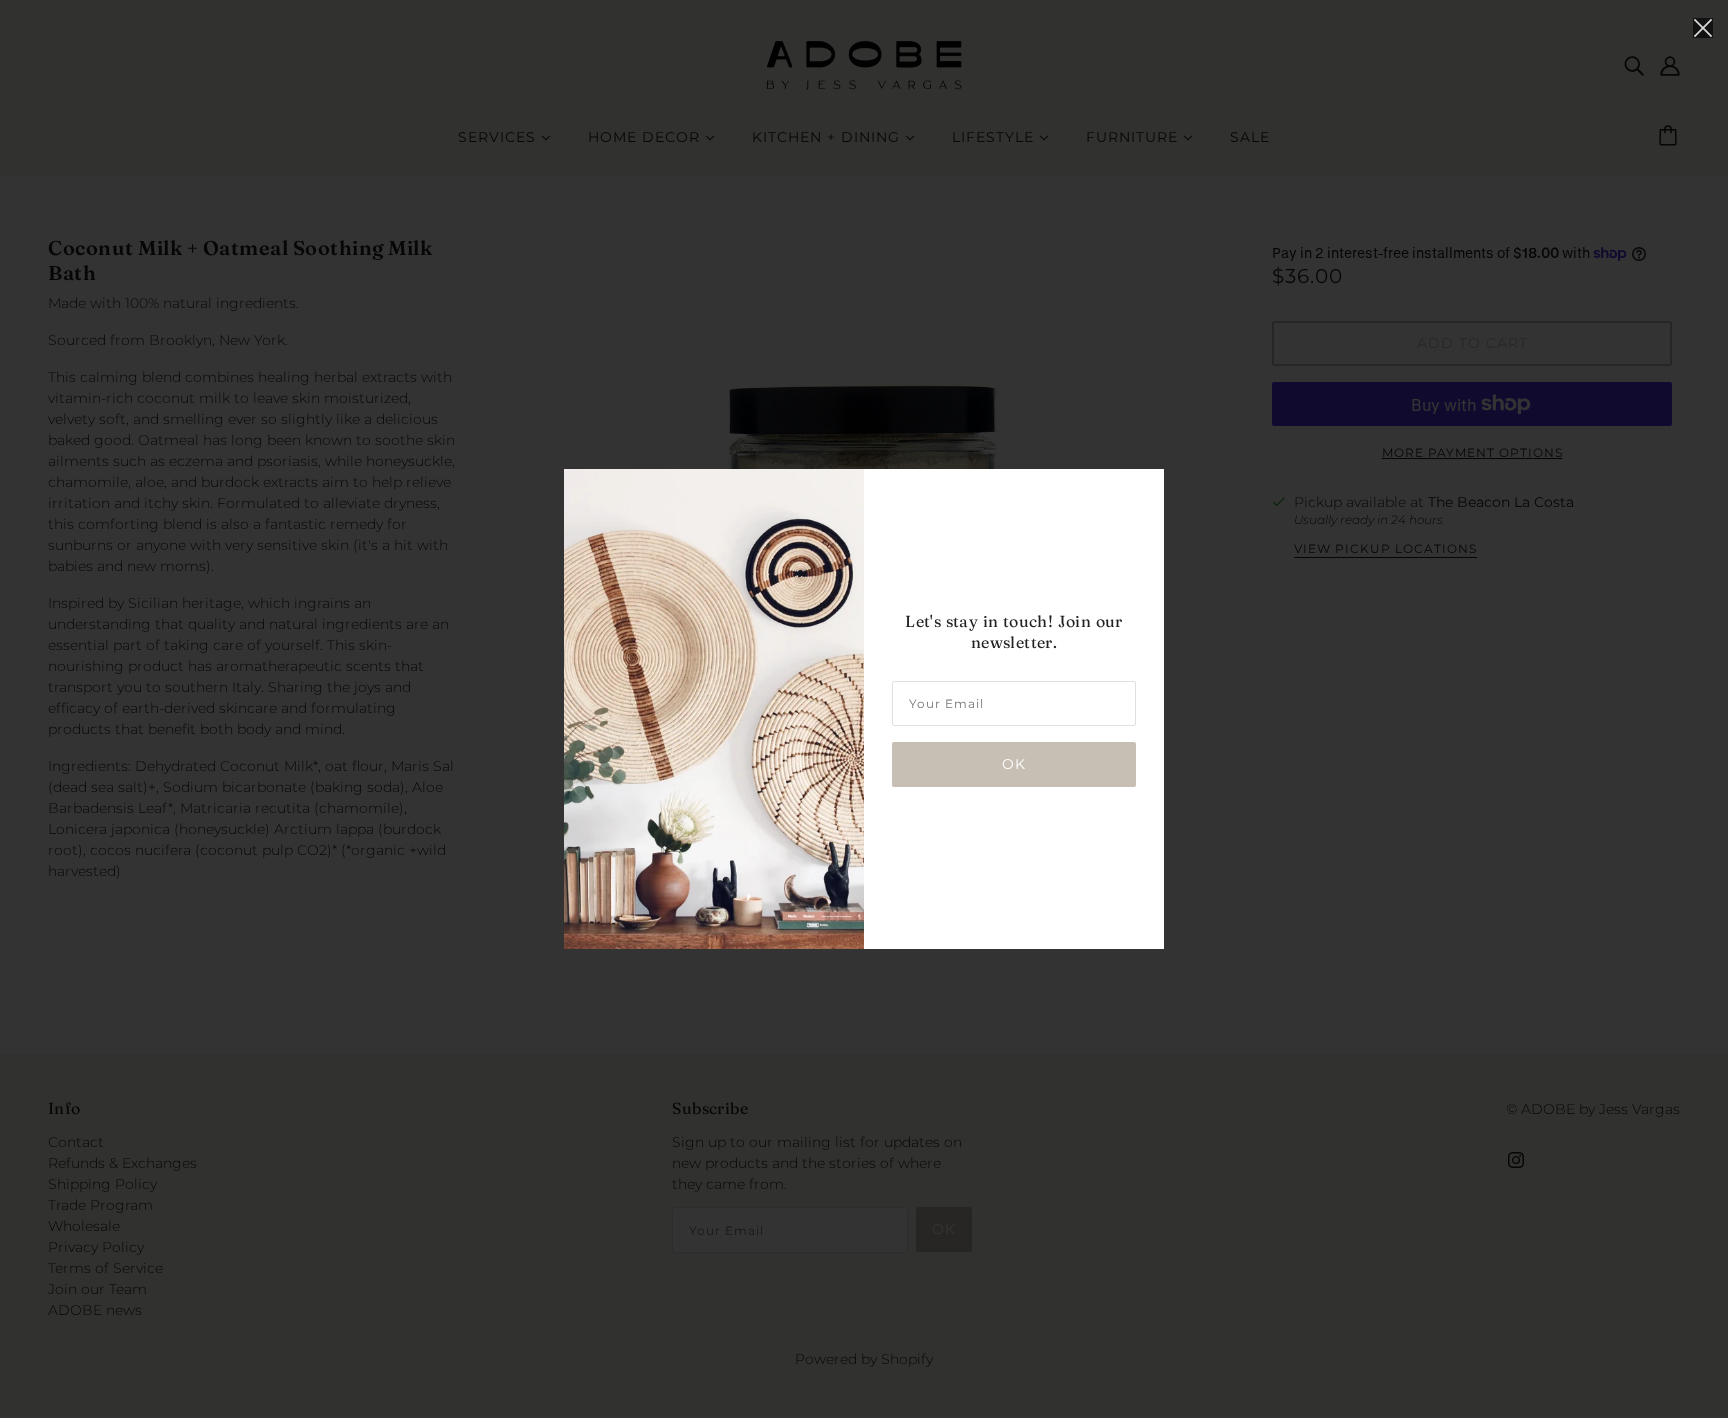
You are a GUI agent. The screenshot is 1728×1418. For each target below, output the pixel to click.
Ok (1014, 764)
